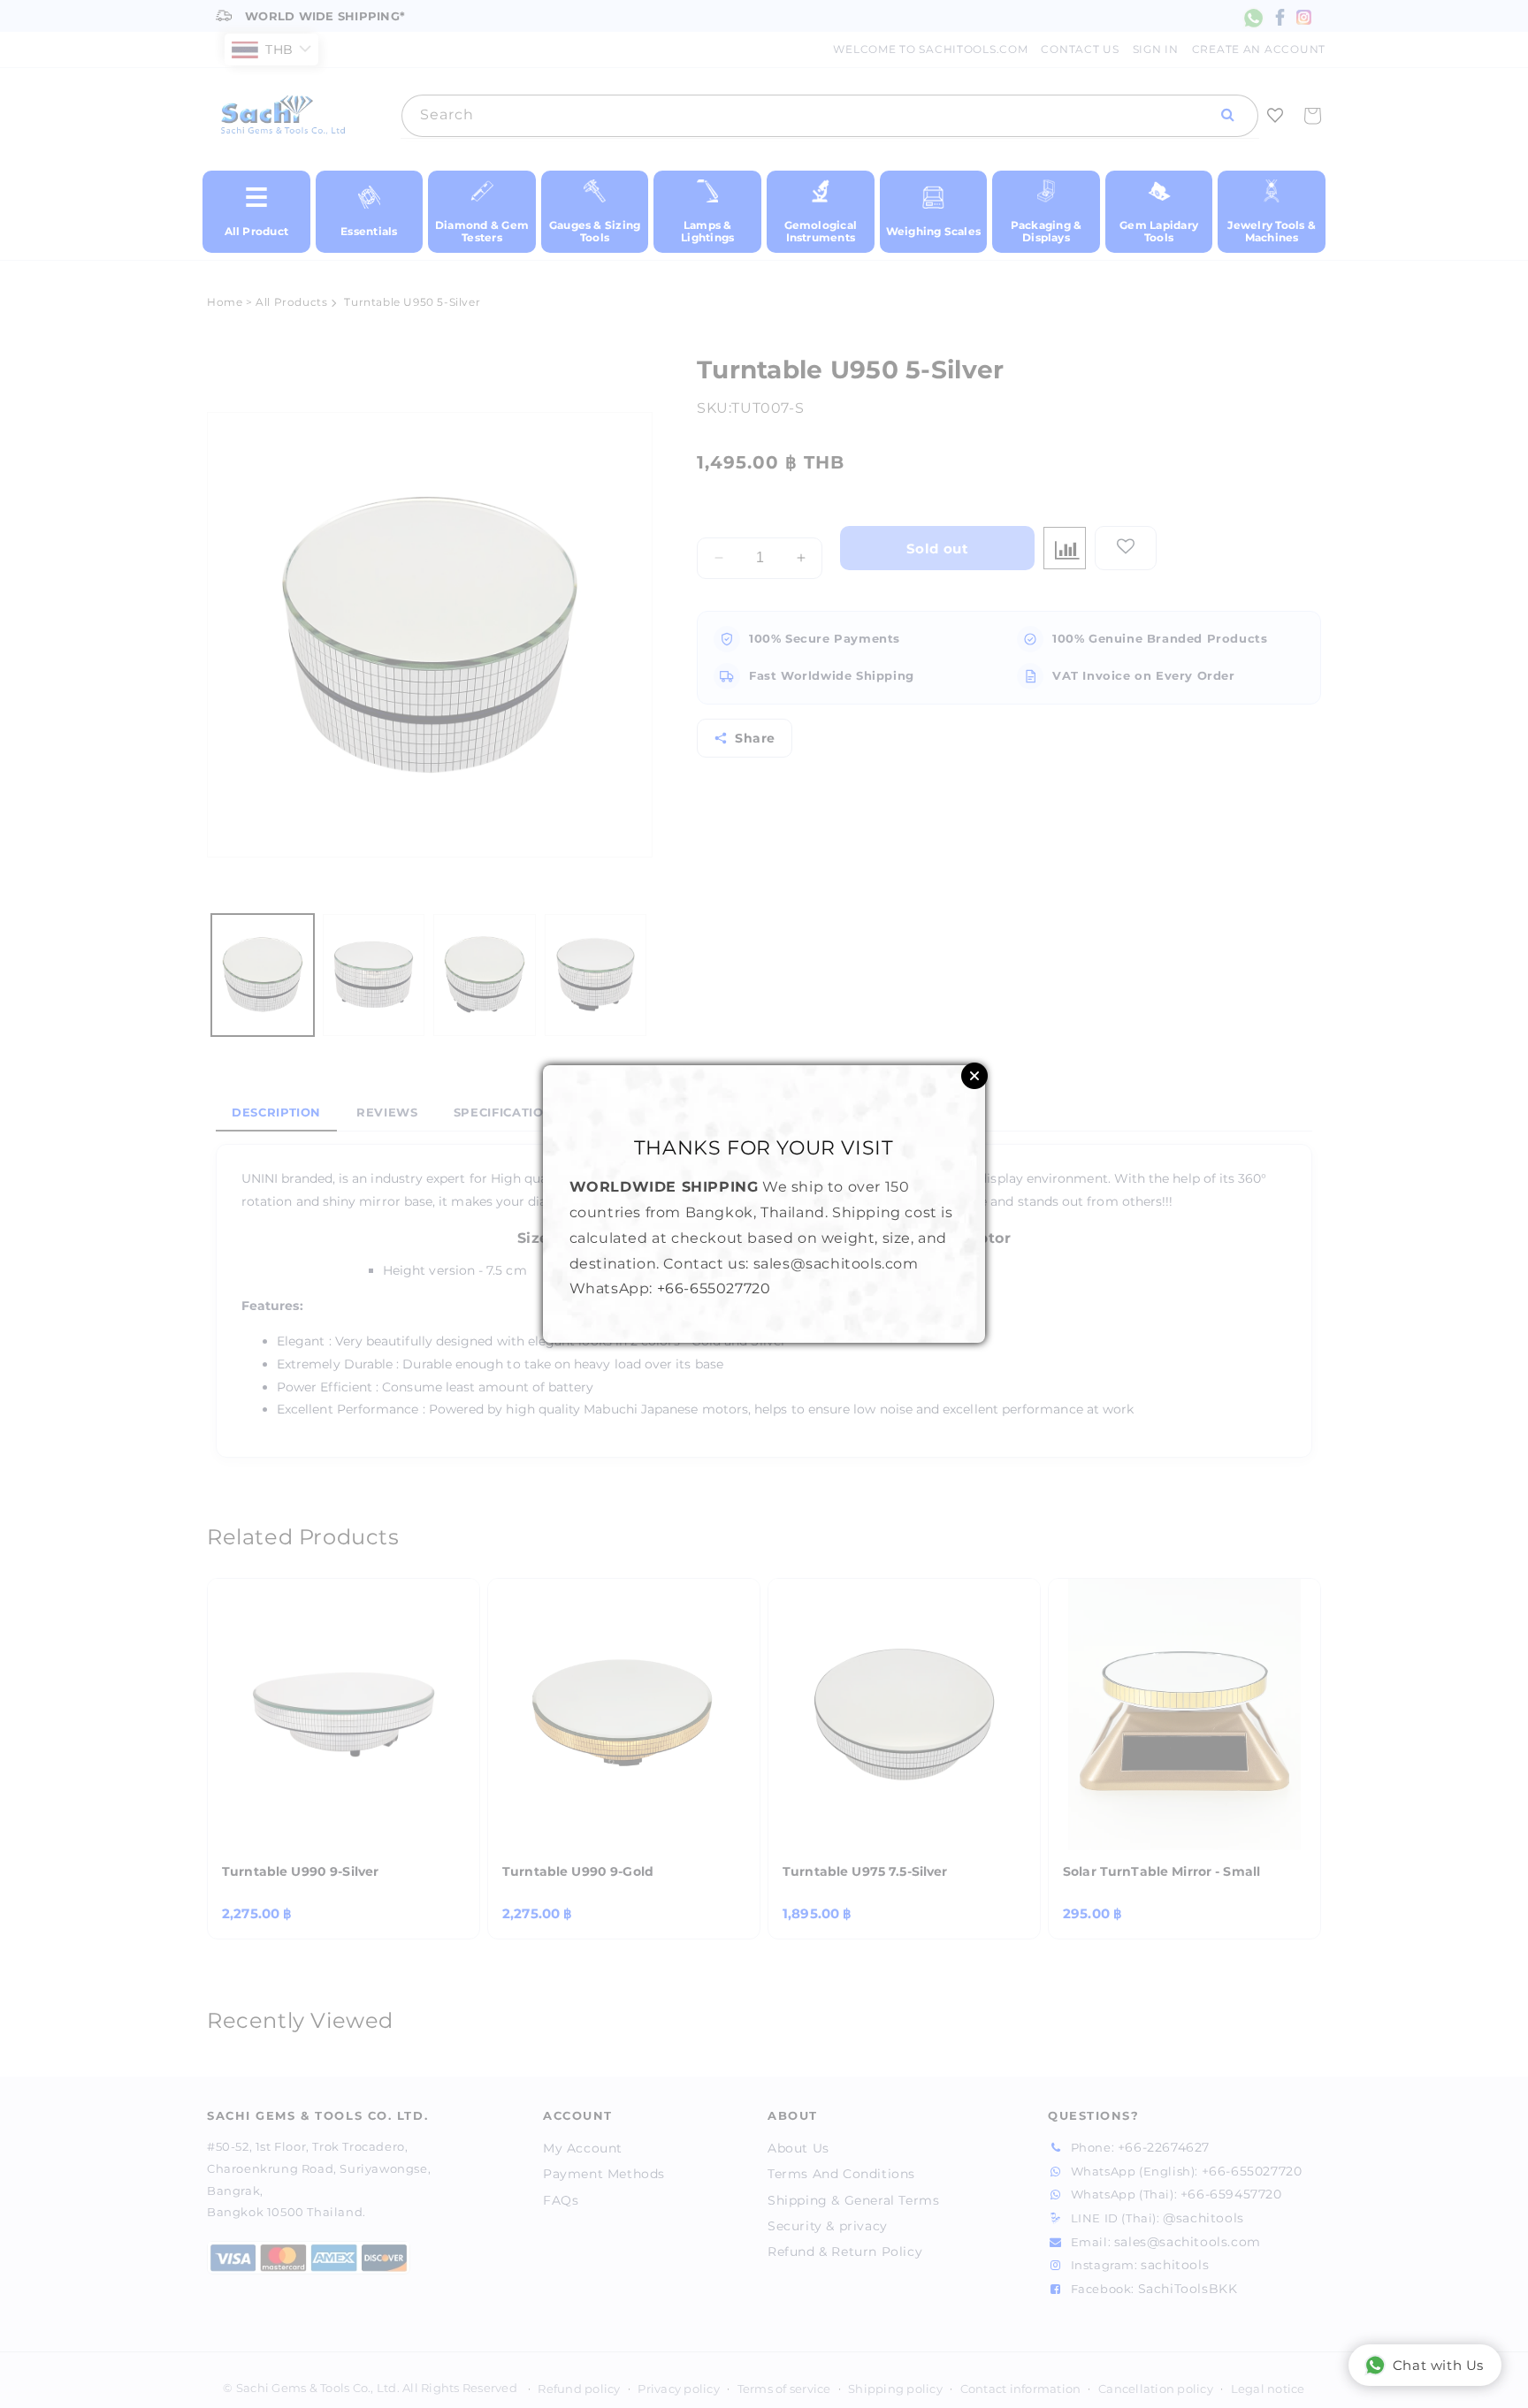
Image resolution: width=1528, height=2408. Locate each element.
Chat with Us (1438, 2365)
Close (974, 1076)
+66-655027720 (714, 1288)
